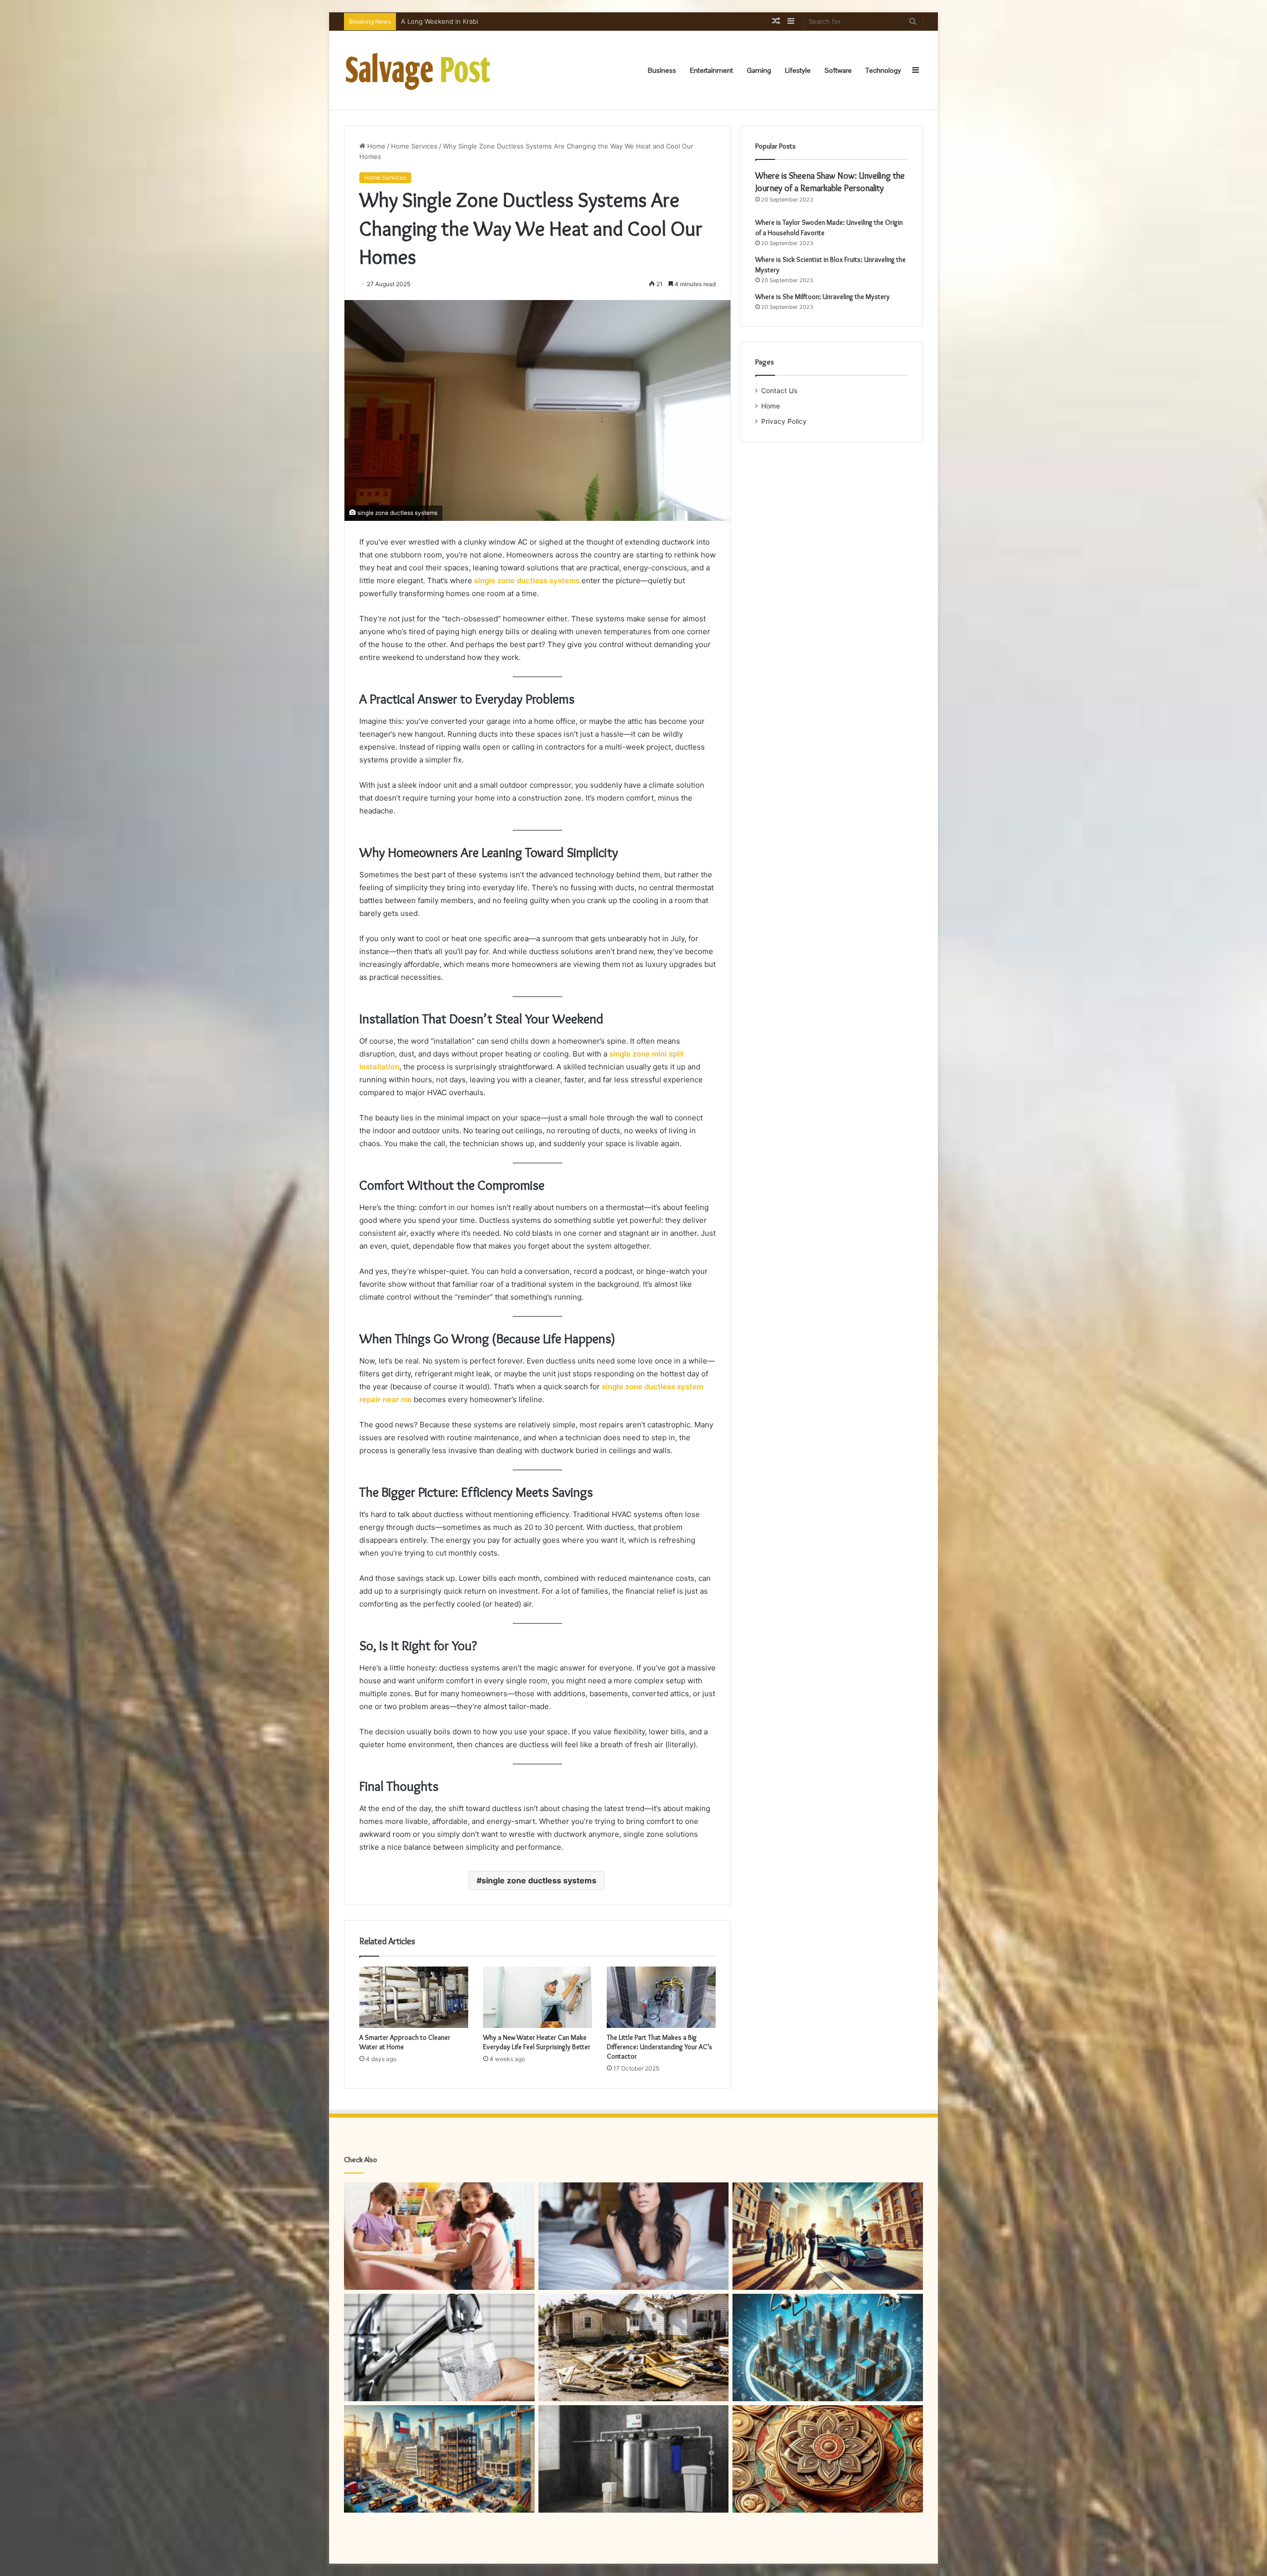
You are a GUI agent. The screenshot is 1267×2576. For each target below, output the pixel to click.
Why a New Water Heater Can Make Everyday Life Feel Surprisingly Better (515, 21)
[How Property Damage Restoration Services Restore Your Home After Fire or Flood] (634, 2348)
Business (662, 70)
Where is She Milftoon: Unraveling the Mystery (823, 297)
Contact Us (779, 391)
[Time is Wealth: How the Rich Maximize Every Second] (828, 2236)
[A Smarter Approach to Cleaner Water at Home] (414, 1997)
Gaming (759, 70)
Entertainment (711, 70)
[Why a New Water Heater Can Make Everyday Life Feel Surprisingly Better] (537, 1997)
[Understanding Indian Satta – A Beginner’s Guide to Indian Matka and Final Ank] (828, 2459)
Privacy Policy (784, 421)
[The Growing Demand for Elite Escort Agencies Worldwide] (634, 2236)
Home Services (414, 146)
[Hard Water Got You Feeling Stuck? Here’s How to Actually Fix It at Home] (634, 2459)
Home (375, 146)
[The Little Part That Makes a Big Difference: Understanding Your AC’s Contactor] (661, 1997)
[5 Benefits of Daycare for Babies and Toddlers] (439, 2236)
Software (838, 70)
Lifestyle (798, 70)
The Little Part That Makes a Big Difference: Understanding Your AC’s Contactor (659, 2047)
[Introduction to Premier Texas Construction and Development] (439, 2459)
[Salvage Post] (418, 70)
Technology (883, 70)
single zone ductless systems (539, 1880)
